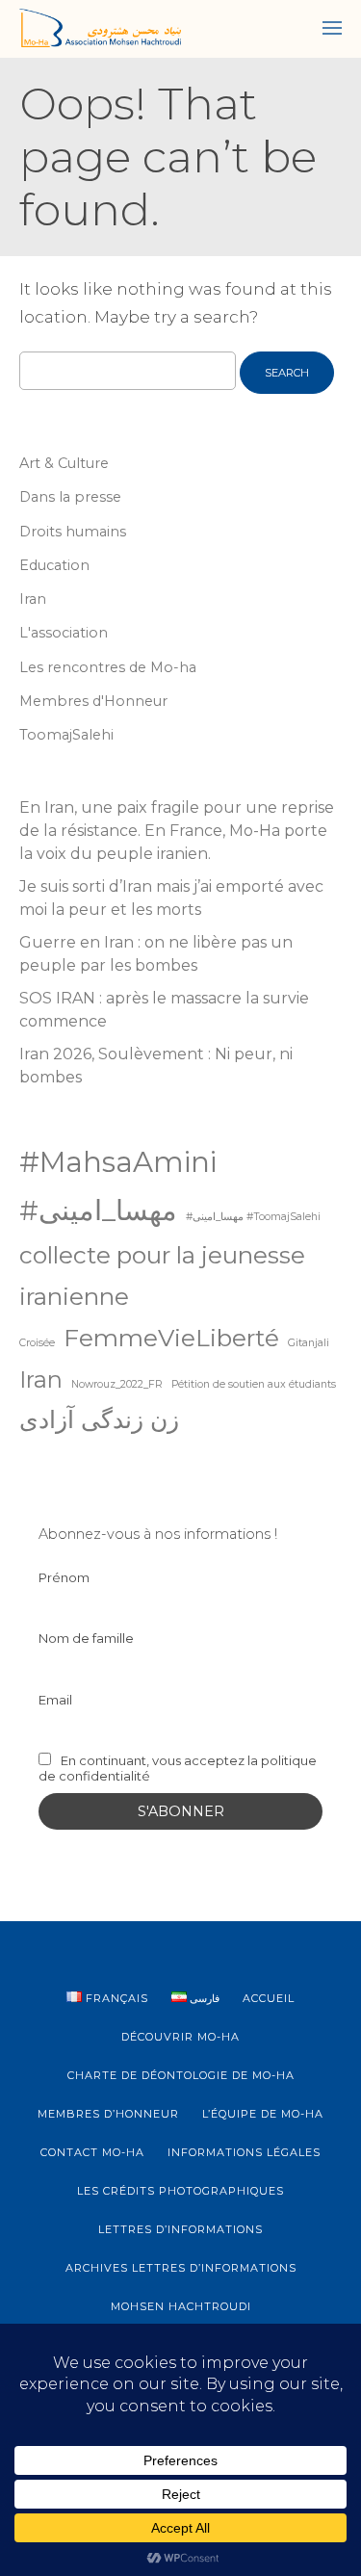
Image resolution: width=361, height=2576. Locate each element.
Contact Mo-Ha (92, 2152)
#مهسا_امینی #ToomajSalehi (253, 1217)
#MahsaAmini (118, 1162)
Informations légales (244, 2152)
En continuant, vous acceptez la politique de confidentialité (178, 1768)
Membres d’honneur (108, 2114)
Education (54, 565)
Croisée (37, 1343)
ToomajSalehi (66, 735)
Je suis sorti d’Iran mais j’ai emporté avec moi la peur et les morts (171, 898)
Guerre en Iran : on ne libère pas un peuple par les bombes (156, 954)
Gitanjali (309, 1343)
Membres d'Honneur (93, 701)
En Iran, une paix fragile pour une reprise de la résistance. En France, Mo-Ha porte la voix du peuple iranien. (177, 831)
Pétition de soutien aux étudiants (254, 1384)
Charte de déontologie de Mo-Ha (181, 2075)
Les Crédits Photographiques (180, 2191)
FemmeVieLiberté (171, 1338)
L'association (64, 633)
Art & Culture (64, 463)
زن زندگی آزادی (99, 1419)
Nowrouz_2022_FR (117, 1384)
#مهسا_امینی (98, 1210)
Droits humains (73, 532)
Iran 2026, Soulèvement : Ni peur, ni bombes (156, 1066)
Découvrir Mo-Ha (180, 2037)
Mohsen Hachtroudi (181, 2306)
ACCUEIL (269, 1998)
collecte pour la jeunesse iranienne (162, 1275)
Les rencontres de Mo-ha (108, 667)
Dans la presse (70, 497)
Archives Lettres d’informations (181, 2268)
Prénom (64, 1577)
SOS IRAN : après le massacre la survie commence (164, 1010)
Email (55, 1700)
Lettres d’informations (180, 2229)
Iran (33, 599)
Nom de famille (86, 1638)
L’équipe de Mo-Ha (263, 2114)
